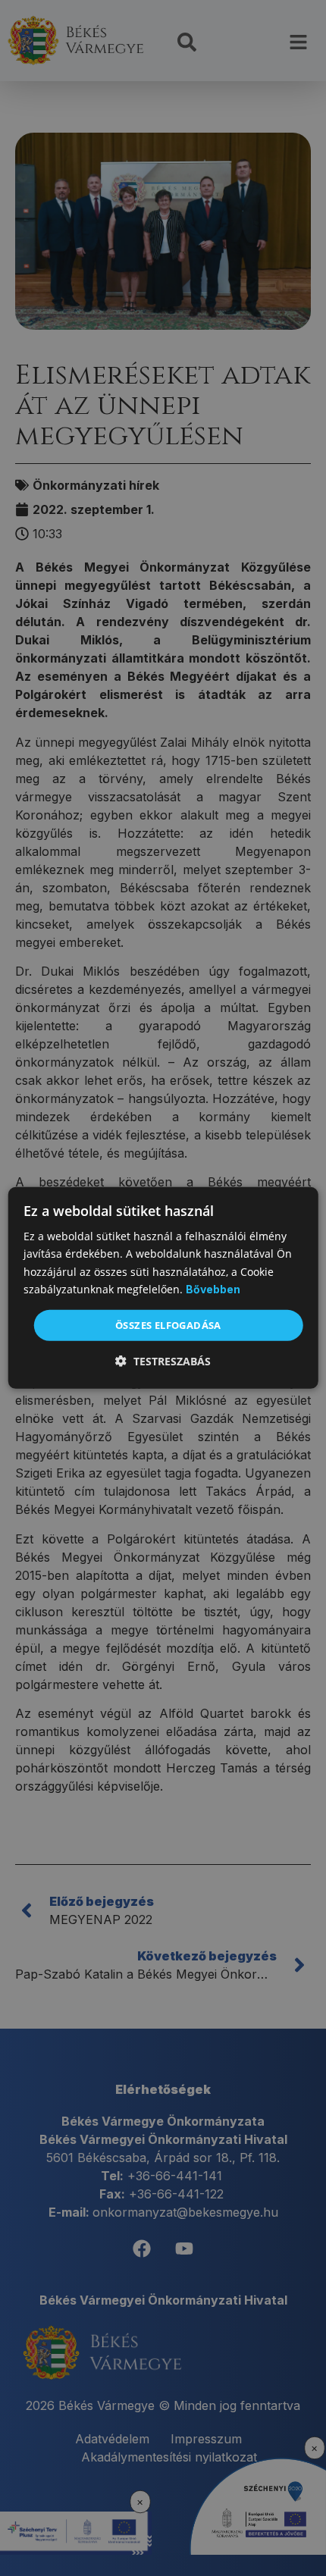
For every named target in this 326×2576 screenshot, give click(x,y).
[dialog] (163, 1288)
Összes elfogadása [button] (168, 1325)
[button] (163, 1361)
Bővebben (213, 1289)
